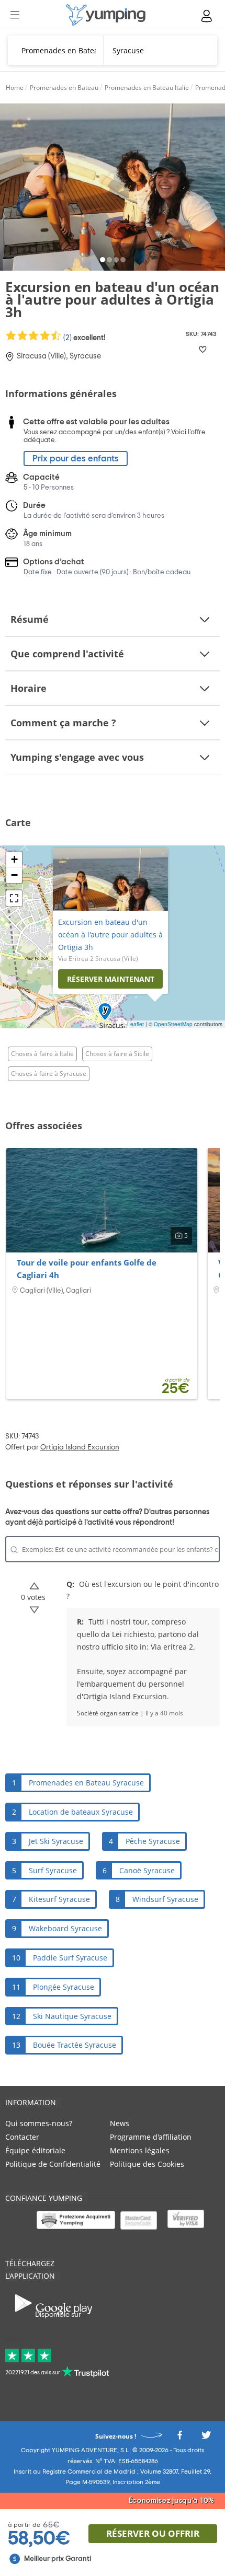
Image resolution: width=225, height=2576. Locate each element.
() (84, 338)
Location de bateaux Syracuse (81, 1812)
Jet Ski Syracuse (56, 1841)
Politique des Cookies (147, 2164)
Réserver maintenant (111, 979)
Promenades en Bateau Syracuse (86, 1783)
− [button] (14, 875)
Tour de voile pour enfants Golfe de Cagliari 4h (87, 1269)
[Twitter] (206, 2438)
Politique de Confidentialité (53, 2164)
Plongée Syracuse (64, 1987)
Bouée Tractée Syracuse (75, 2045)
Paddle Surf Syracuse (70, 1958)
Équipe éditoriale (35, 2150)
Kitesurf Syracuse (59, 1899)
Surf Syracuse (53, 1870)
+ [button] (14, 859)
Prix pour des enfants (76, 459)
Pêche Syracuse (153, 1841)
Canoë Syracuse (147, 1870)
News (120, 2123)
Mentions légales (140, 2150)
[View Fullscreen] (14, 898)
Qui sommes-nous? (39, 2123)
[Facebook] (179, 2438)
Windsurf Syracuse (165, 1899)
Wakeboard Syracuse (65, 1928)
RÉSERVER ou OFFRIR (153, 2533)
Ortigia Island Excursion (80, 1447)
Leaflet (136, 1024)
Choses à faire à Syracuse (49, 1074)
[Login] (207, 16)
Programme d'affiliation (151, 2137)
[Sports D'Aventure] (106, 15)
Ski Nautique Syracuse (72, 2016)
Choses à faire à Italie (42, 1054)
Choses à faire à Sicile (117, 1054)
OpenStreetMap (173, 1024)
